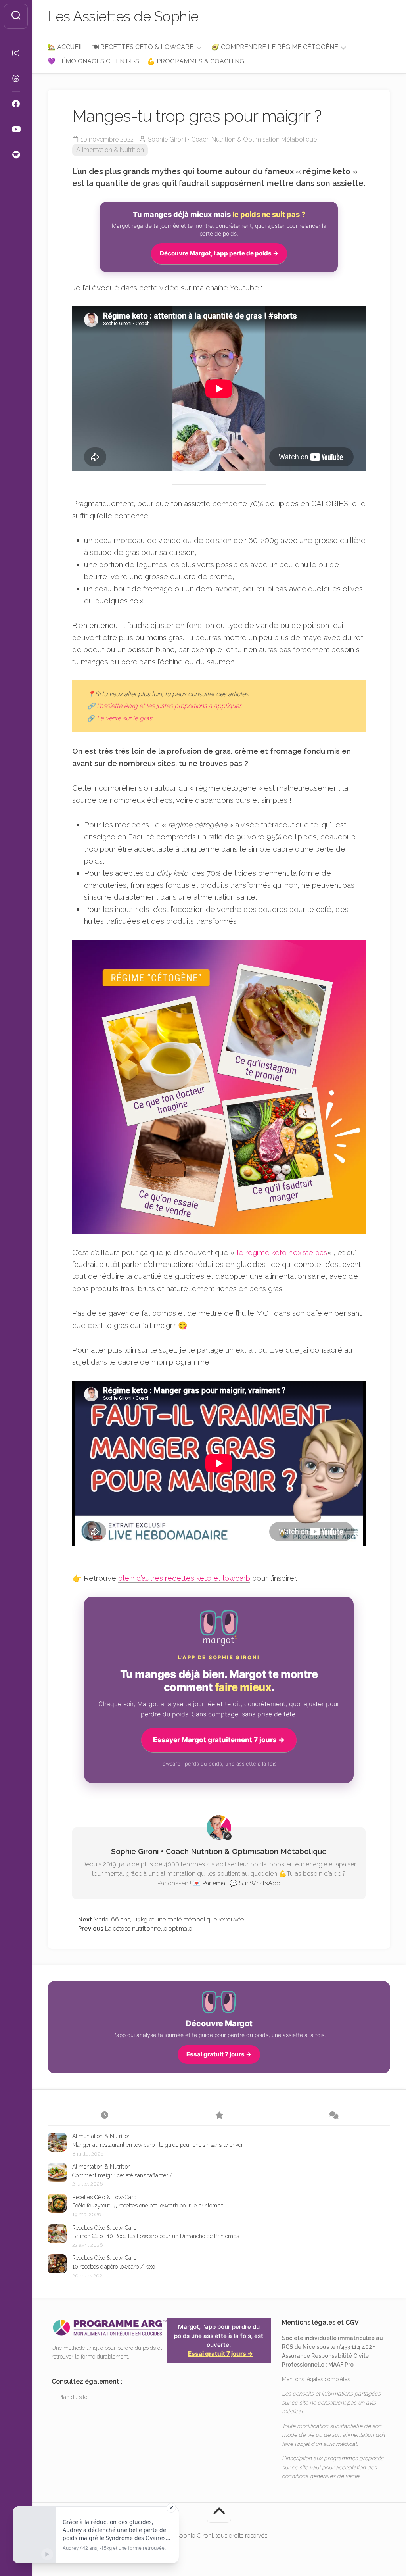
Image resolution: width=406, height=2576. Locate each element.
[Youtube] (16, 129)
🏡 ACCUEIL (66, 47)
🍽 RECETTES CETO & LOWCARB (143, 47)
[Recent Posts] (105, 2116)
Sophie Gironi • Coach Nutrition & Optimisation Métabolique (232, 139)
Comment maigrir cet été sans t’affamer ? (122, 2175)
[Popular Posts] (219, 2116)
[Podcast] (16, 155)
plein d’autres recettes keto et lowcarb (184, 1578)
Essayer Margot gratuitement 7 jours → (219, 1740)
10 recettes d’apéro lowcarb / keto (114, 2267)
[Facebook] (16, 104)
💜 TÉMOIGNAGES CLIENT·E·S (93, 61)
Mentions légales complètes (316, 2379)
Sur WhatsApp (260, 1883)
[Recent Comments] (333, 2116)
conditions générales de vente (321, 2476)
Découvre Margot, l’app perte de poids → (219, 253)
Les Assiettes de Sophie (123, 16)
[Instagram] (16, 53)
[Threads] (16, 79)
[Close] (171, 2508)
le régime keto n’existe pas (282, 1252)
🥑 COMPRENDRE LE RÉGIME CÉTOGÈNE (275, 47)
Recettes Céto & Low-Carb (104, 2197)
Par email (215, 1883)
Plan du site (73, 2397)
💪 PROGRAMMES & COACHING (196, 61)
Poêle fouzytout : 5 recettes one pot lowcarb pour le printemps (148, 2206)
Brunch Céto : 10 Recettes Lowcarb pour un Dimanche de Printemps (156, 2236)
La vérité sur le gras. (125, 718)
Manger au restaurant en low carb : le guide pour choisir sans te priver (158, 2145)
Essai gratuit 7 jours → (219, 2054)
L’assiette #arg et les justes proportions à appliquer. (169, 706)
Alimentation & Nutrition (110, 150)
